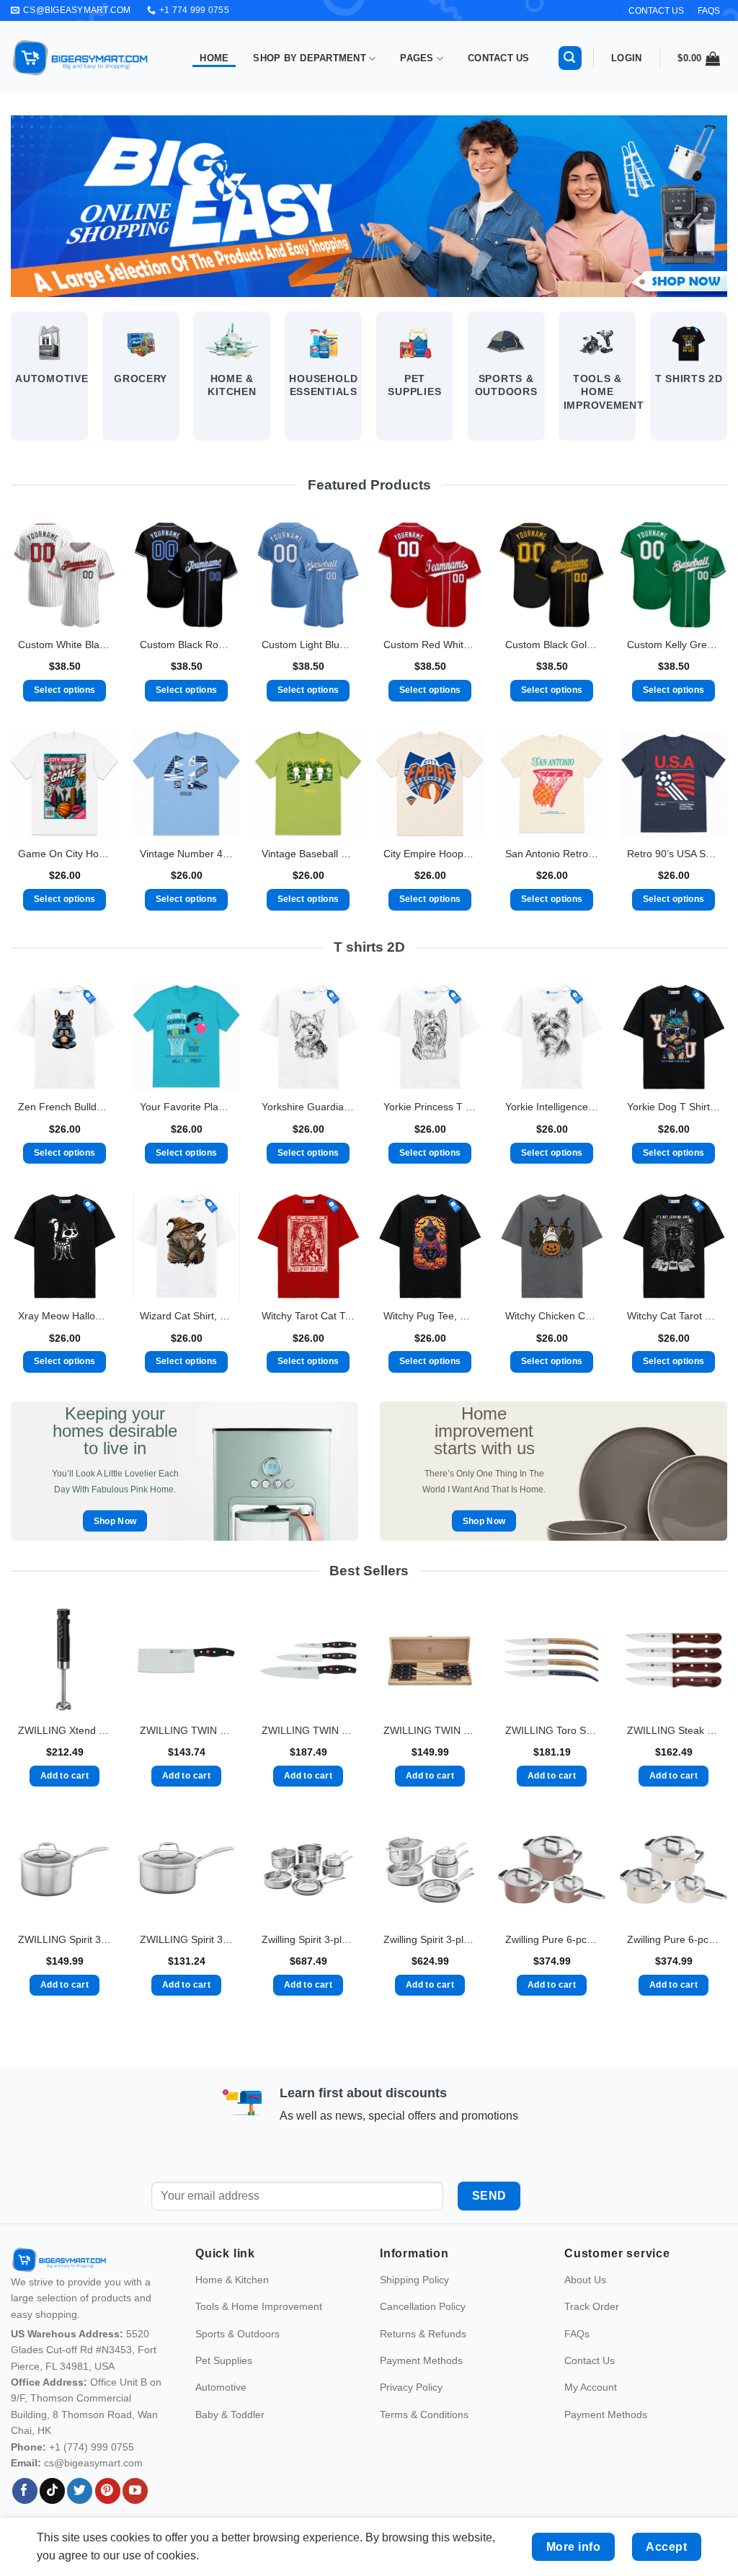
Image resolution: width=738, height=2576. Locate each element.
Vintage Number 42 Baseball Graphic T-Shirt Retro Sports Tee (186, 854)
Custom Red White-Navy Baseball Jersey (430, 645)
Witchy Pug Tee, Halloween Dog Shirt (430, 1316)
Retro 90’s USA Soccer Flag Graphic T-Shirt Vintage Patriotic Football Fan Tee (673, 854)
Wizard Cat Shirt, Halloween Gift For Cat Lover (186, 1316)
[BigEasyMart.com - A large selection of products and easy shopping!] (81, 58)
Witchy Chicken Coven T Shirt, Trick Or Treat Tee (552, 1316)
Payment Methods (421, 2391)
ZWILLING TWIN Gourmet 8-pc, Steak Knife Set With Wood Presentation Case (430, 1730)
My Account (591, 2418)
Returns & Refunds (423, 2364)
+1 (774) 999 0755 (92, 2477)
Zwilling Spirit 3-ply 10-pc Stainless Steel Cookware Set (430, 1939)
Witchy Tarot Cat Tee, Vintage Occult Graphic (308, 1316)
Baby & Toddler (230, 2445)
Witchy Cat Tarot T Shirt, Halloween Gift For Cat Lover (673, 1316)
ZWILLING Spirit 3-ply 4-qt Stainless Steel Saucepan (65, 1939)
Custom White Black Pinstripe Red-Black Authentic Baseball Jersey (65, 645)
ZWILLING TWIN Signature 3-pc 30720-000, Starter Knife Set (308, 1730)
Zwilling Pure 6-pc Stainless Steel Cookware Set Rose (552, 1939)
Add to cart (65, 1776)
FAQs (709, 11)
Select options (65, 690)
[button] (570, 58)
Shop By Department (310, 58)
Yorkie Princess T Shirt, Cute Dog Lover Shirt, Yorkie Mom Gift (430, 1107)
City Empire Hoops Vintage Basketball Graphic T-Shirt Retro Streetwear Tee (430, 854)
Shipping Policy (414, 2311)
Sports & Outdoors (237, 2364)
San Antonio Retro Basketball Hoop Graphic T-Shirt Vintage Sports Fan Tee (552, 854)
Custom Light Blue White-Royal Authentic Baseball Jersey (308, 645)
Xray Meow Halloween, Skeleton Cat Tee (65, 1316)
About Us (585, 2311)
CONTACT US (656, 11)
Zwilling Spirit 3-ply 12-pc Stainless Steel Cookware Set (308, 1939)
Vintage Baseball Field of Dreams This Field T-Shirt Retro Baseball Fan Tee (308, 854)
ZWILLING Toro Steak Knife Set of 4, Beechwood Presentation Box (552, 1730)
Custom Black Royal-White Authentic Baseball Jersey (186, 645)
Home (214, 58)
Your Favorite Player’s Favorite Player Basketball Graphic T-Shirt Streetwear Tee (186, 1107)
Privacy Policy (411, 2418)
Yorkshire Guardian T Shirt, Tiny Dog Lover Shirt (308, 1107)
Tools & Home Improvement (259, 2337)
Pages (417, 58)
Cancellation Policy (423, 2337)
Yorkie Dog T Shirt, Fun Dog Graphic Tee (673, 1107)
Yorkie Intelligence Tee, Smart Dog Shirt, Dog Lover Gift (552, 1107)
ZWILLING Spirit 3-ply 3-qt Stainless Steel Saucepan (186, 1939)
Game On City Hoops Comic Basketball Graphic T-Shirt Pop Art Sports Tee (65, 854)
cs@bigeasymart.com (93, 2494)
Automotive (221, 2418)
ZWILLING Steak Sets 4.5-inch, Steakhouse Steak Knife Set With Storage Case (673, 1730)
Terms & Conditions (424, 2445)
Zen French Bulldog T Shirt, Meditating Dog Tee (65, 1107)
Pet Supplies (224, 2391)
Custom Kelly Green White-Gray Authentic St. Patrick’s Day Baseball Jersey (673, 645)
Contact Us (499, 58)
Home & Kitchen (232, 2311)
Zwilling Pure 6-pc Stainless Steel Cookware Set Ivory (673, 1939)
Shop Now (115, 1521)
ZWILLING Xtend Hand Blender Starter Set (65, 1730)
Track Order (592, 2337)
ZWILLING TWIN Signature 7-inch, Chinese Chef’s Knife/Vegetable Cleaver (186, 1730)
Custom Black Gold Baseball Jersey (552, 645)
